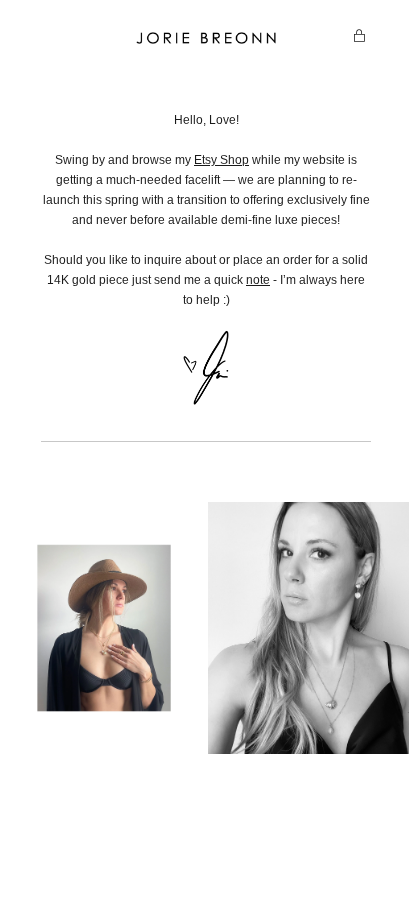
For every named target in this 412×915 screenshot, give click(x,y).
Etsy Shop (221, 160)
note (258, 280)
